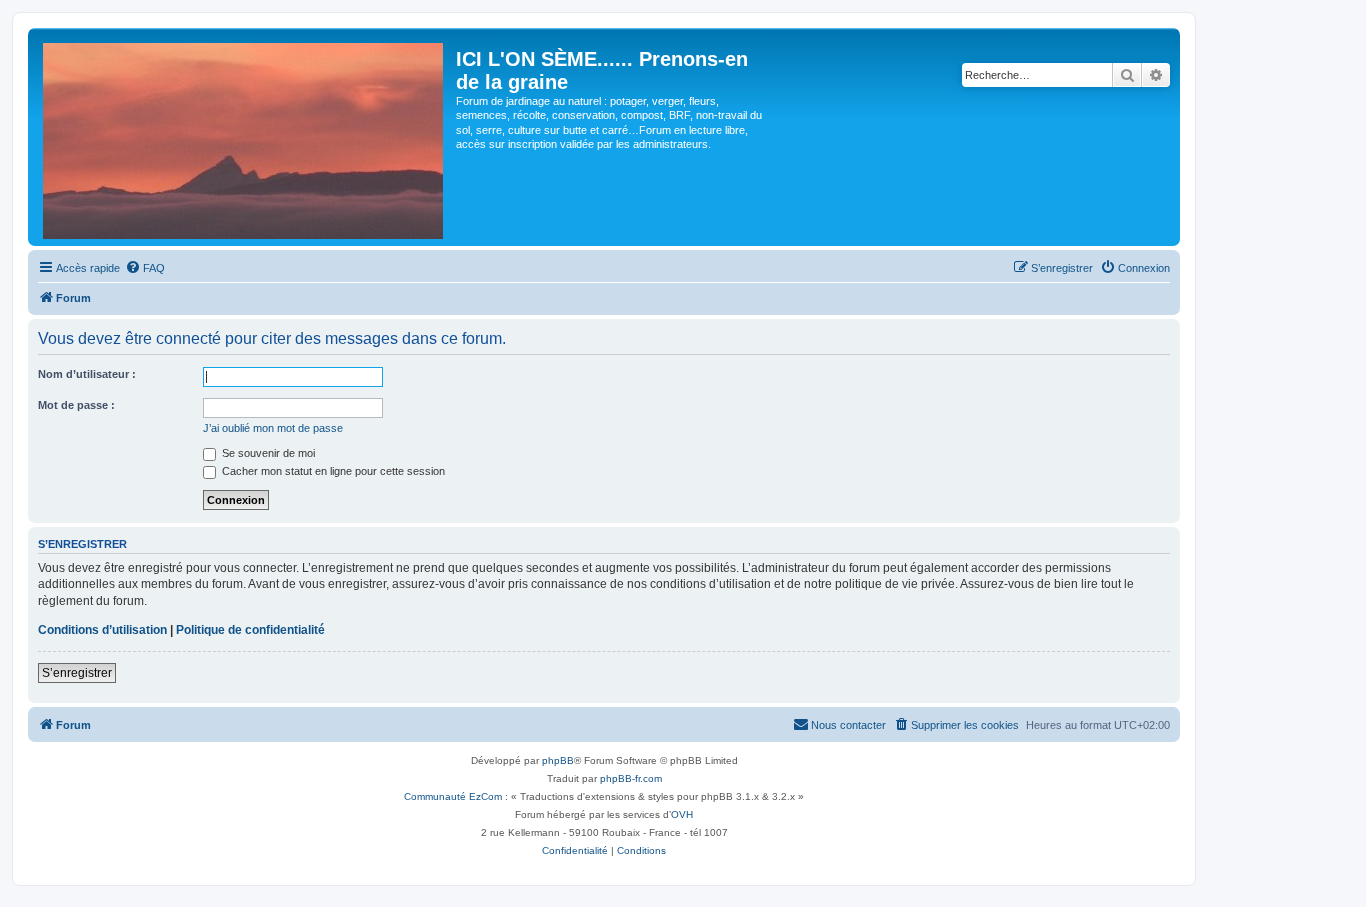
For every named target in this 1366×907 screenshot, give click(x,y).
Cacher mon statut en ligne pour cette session (332, 471)
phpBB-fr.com (631, 778)
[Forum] (244, 137)
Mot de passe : (76, 405)
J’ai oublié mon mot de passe (273, 428)
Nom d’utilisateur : (87, 374)
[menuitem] (145, 268)
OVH (682, 814)
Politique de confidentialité (250, 630)
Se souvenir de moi (267, 453)
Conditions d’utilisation (102, 630)
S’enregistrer (77, 673)
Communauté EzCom (453, 796)
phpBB (558, 760)
